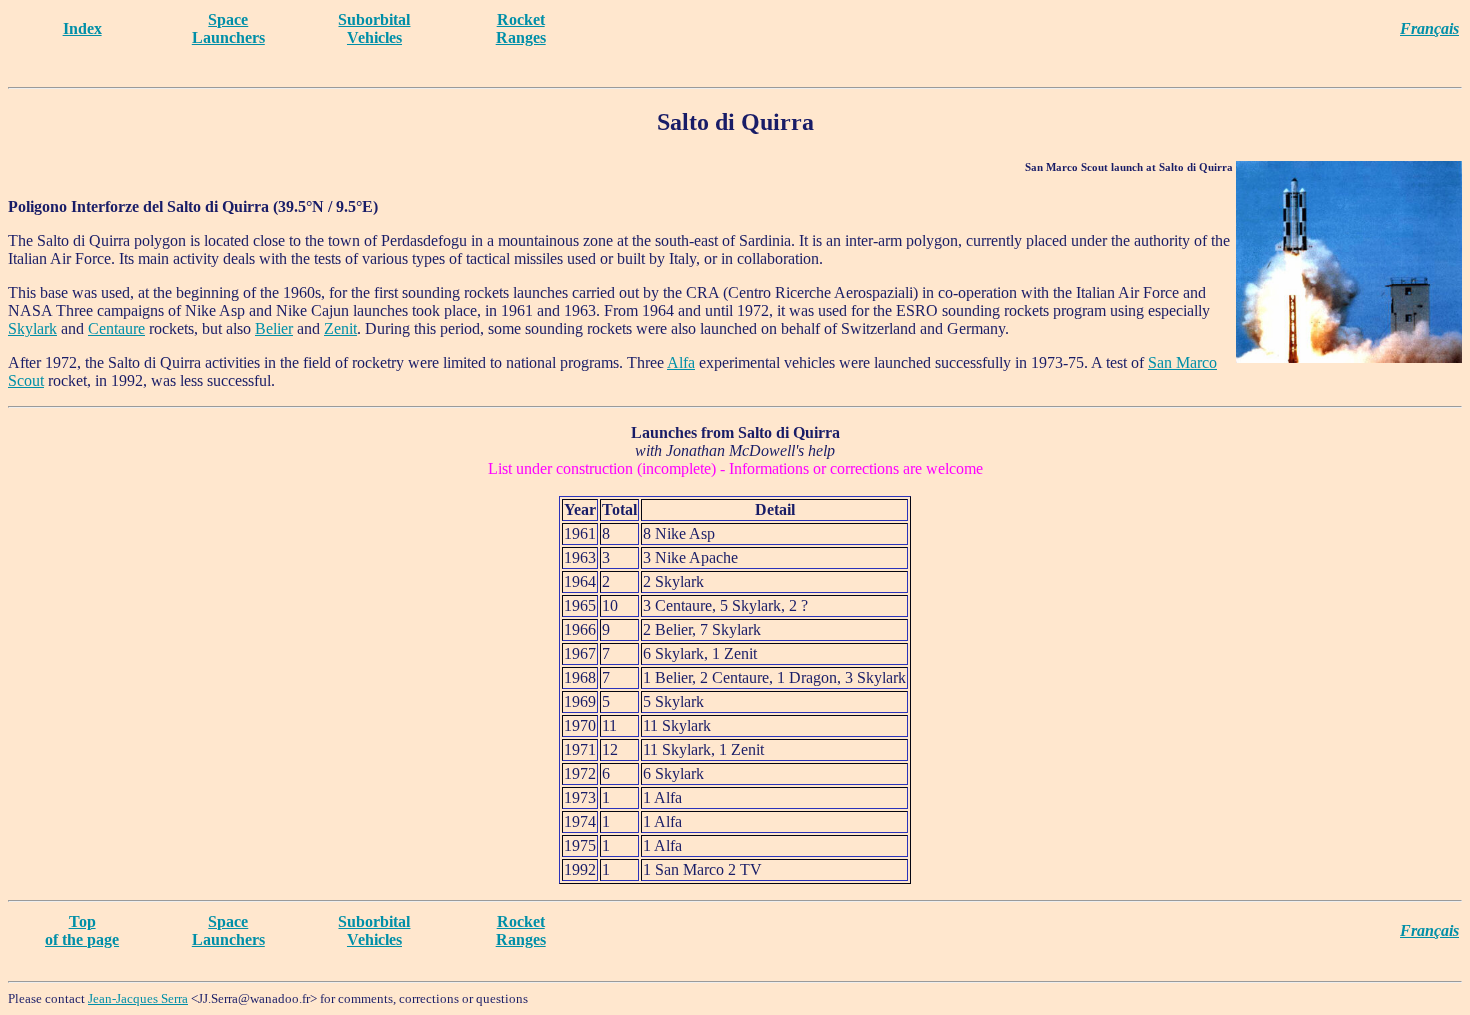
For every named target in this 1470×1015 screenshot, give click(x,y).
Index (82, 28)
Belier (274, 328)
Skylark (32, 328)
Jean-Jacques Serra (138, 998)
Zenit (340, 328)
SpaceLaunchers (228, 28)
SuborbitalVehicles (374, 28)
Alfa (681, 362)
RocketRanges (521, 28)
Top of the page (82, 930)
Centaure (116, 328)
